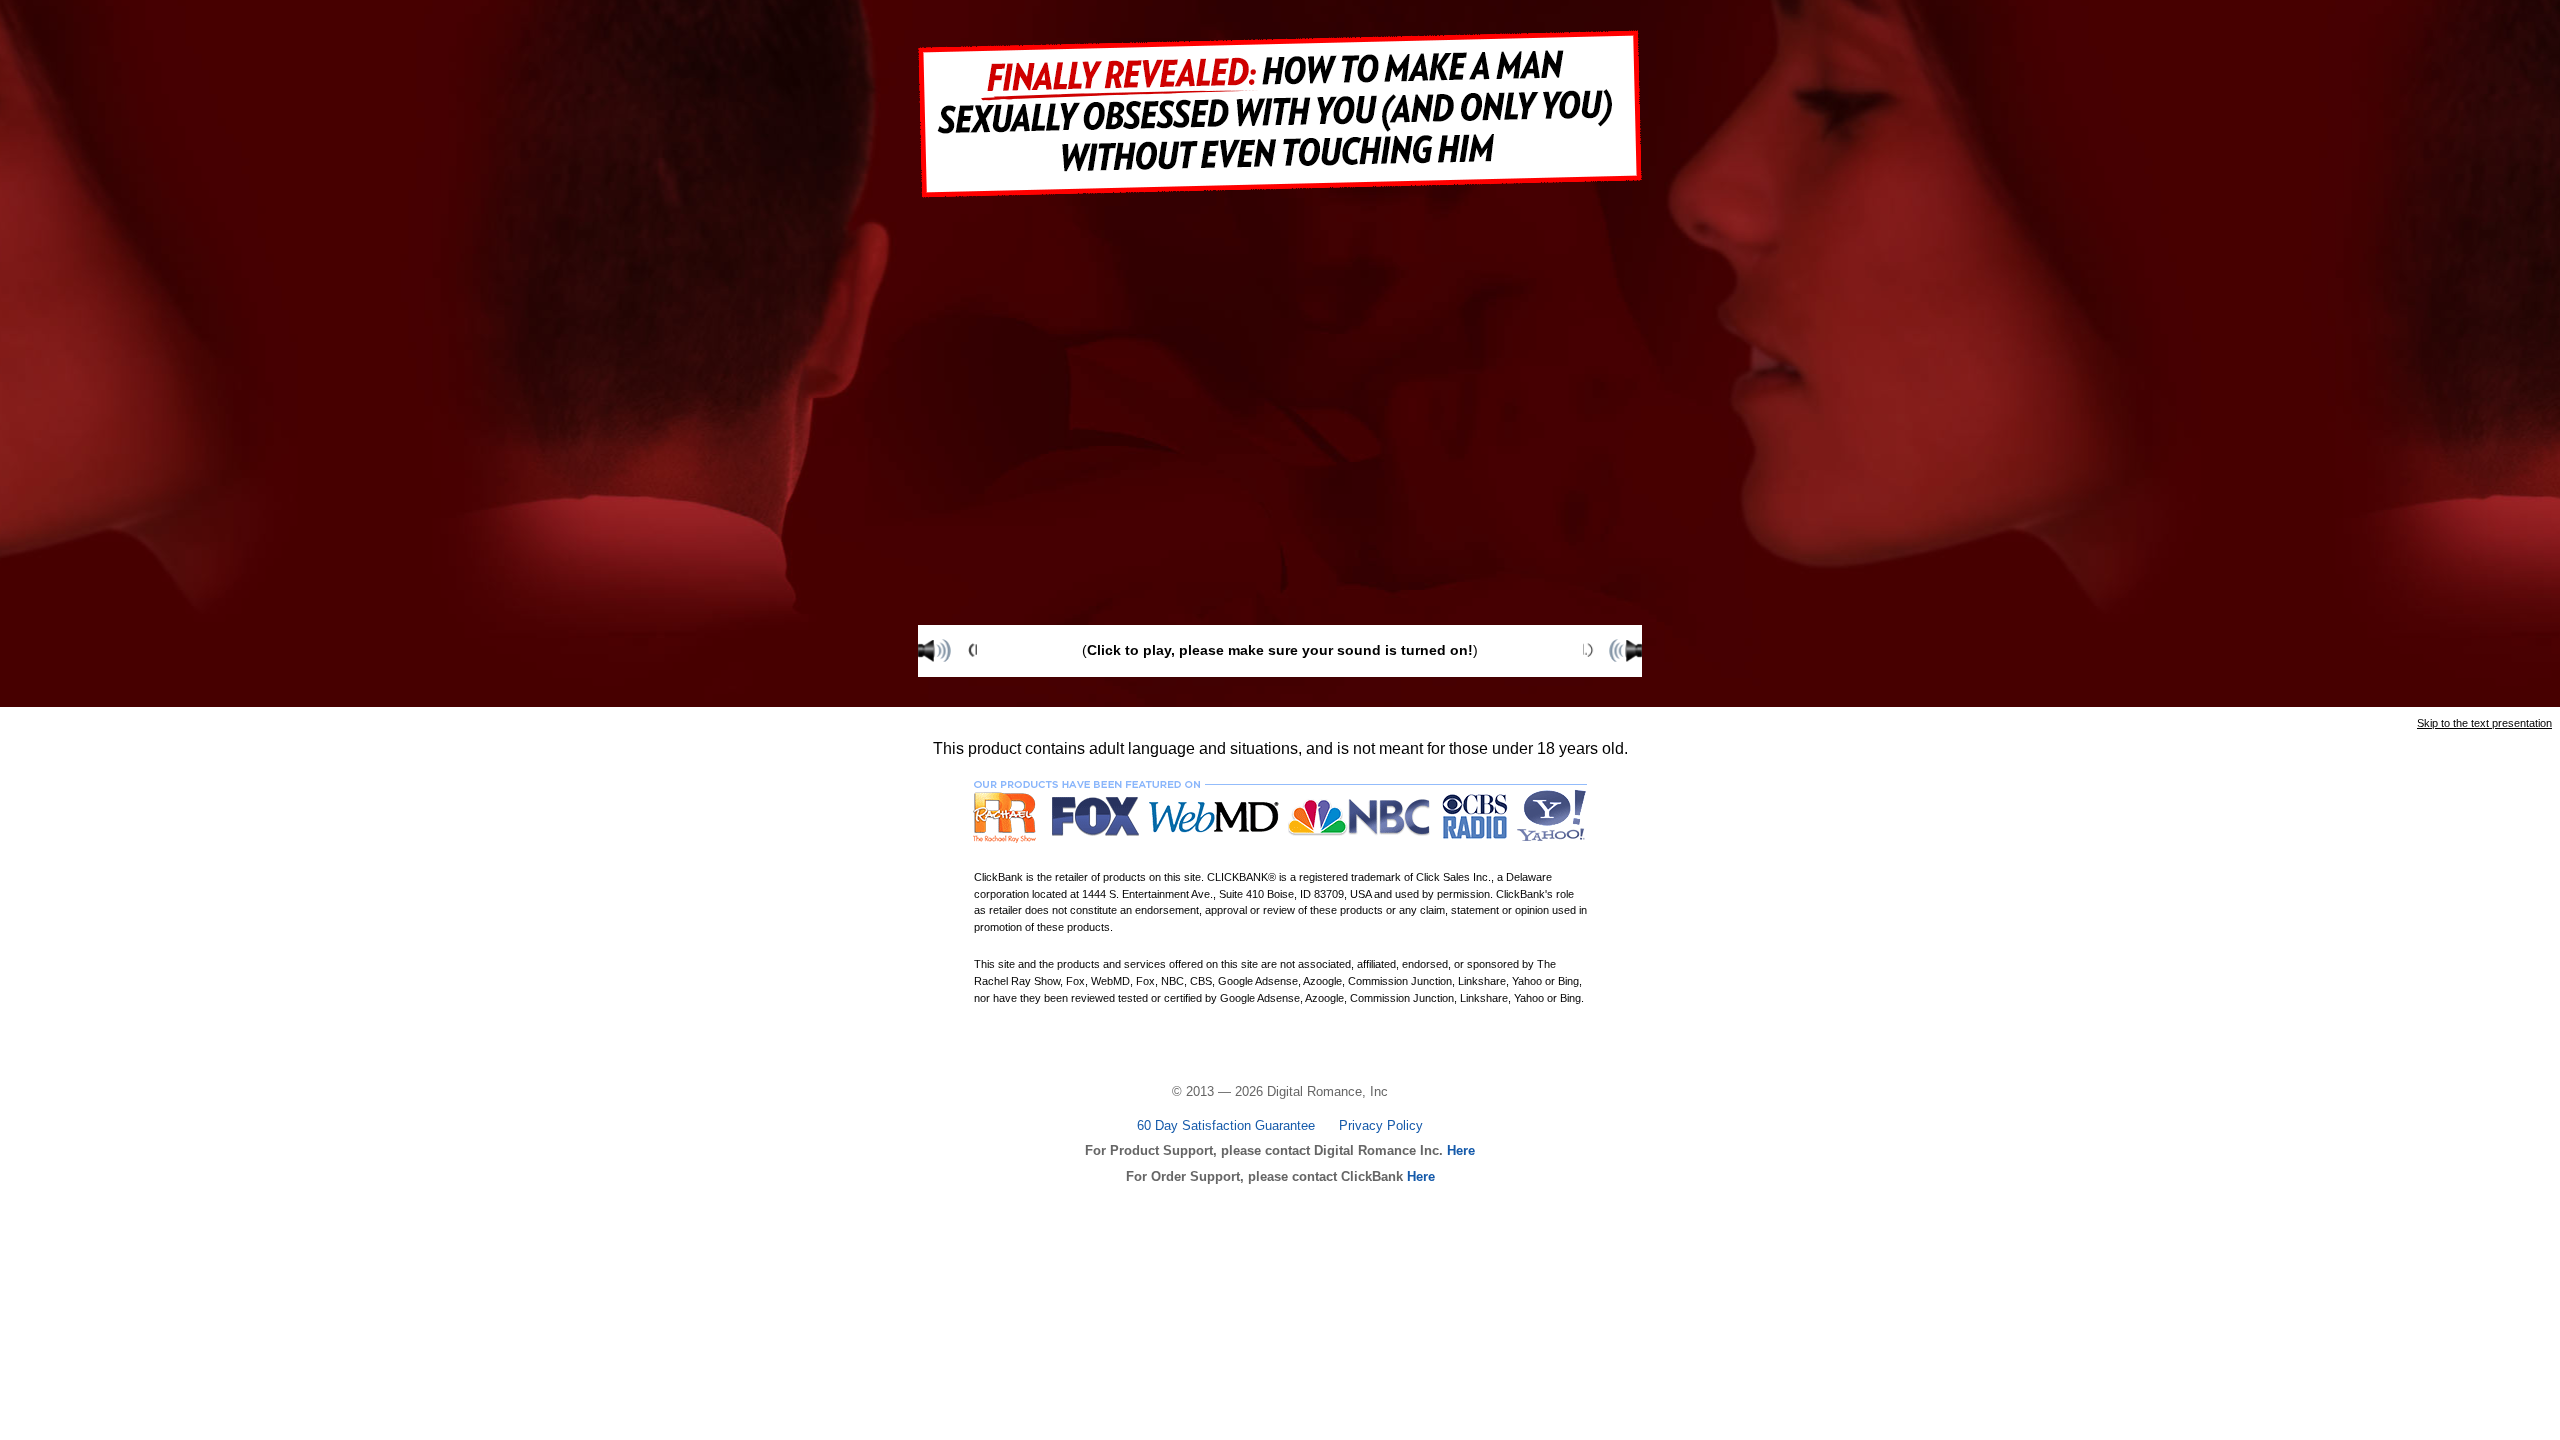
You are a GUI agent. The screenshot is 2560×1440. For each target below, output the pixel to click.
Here (1459, 1150)
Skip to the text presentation (2484, 723)
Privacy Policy (1381, 1125)
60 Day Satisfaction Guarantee (1226, 1125)
